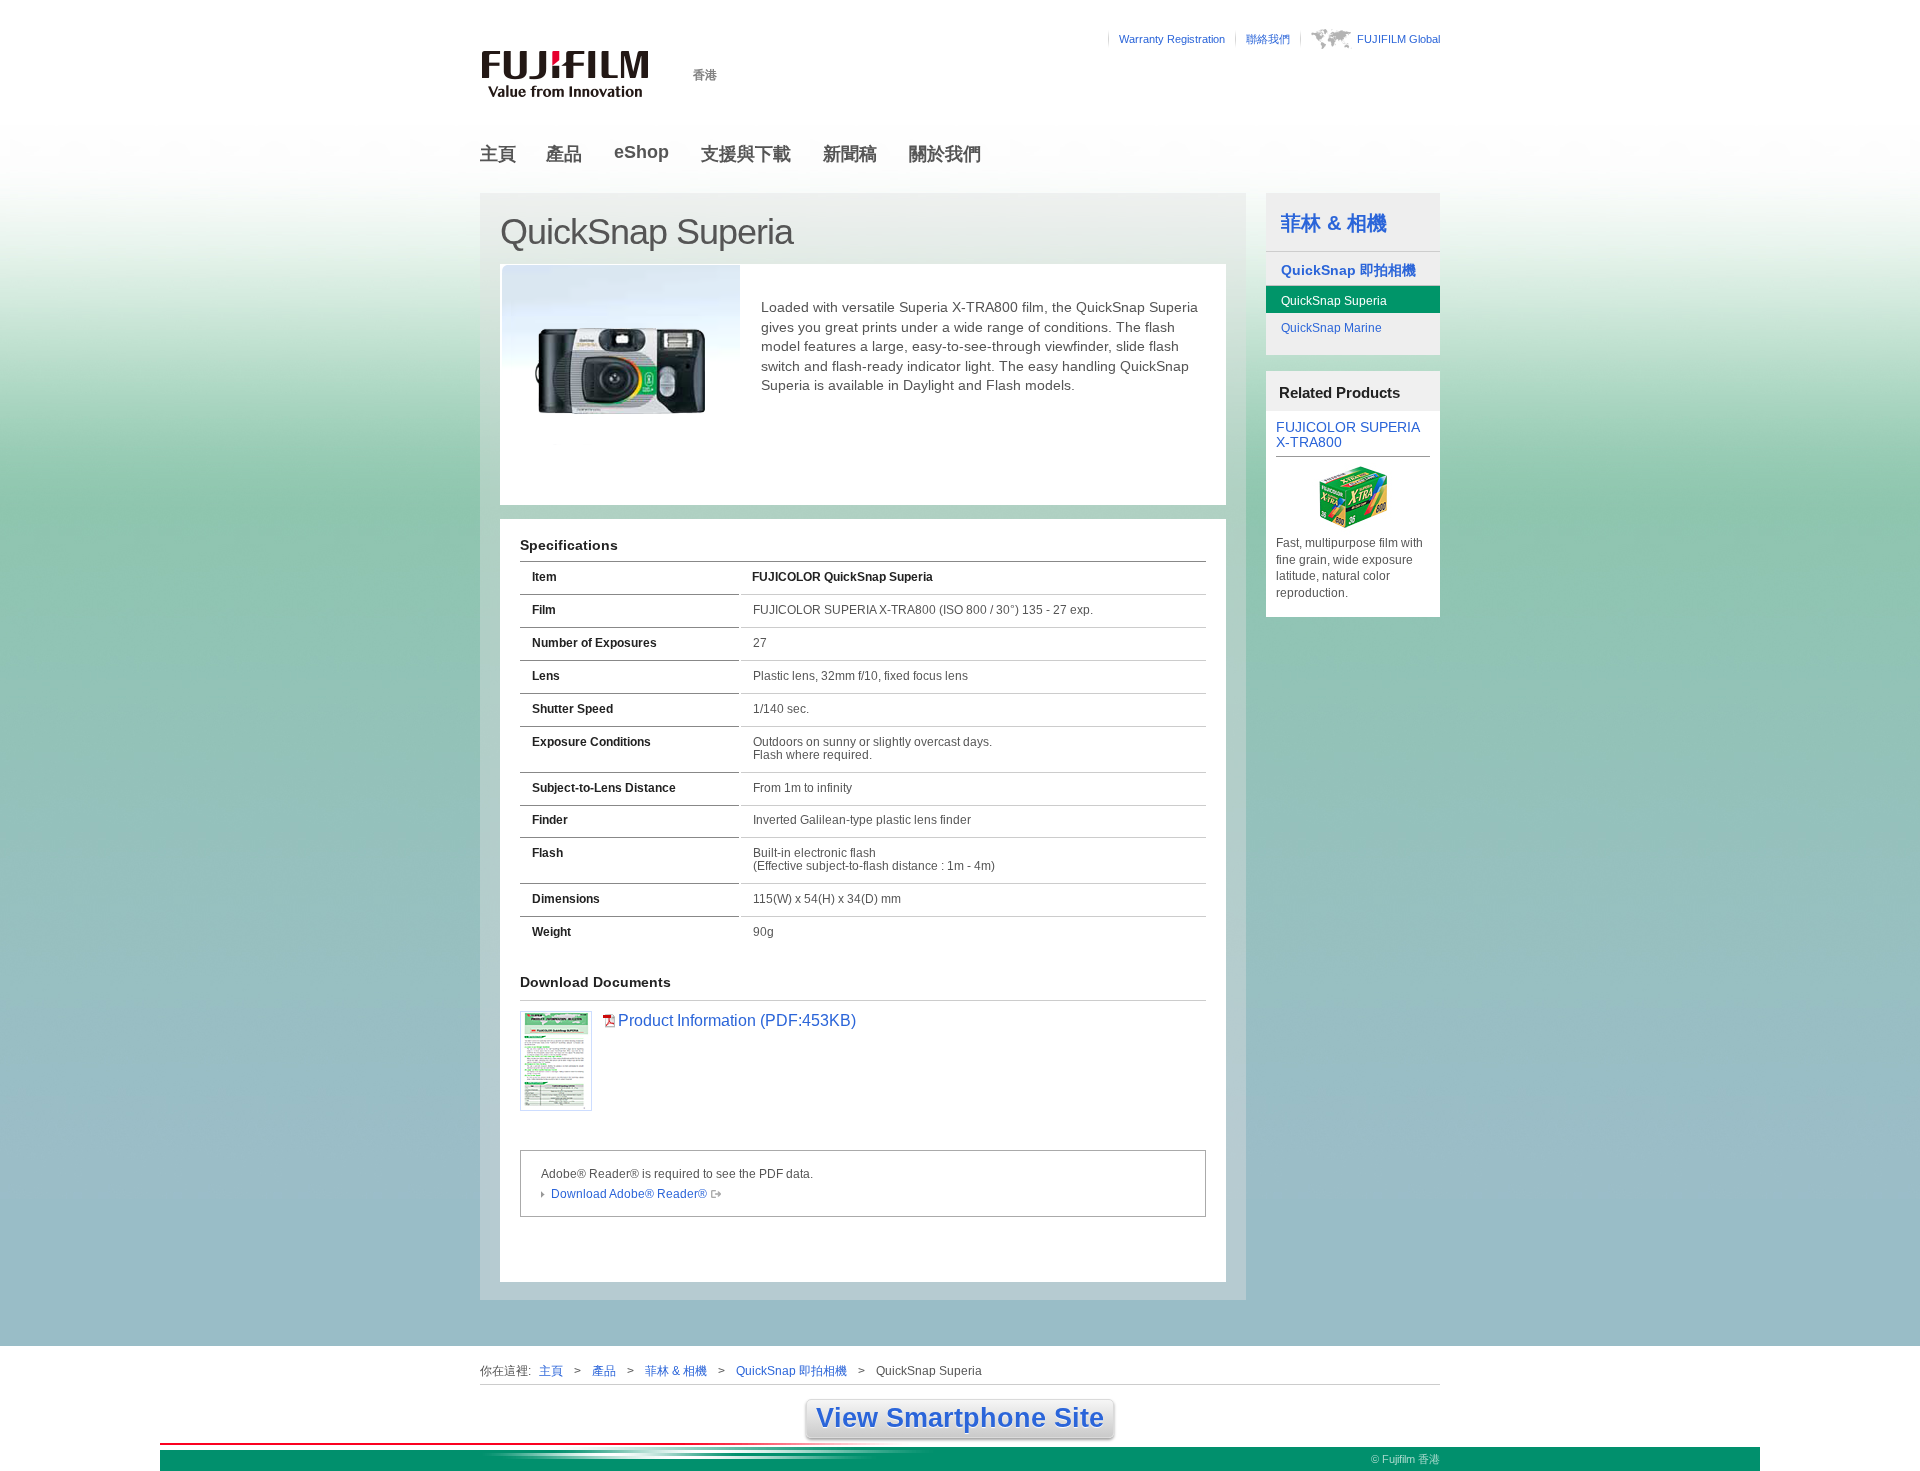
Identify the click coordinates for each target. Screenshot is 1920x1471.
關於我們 (945, 154)
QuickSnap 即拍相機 (1348, 270)
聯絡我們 (1268, 39)
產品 (564, 154)
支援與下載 (746, 154)
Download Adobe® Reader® (629, 1194)
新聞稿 (850, 154)
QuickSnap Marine (1331, 328)
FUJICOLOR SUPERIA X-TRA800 (1347, 435)
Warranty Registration (1172, 39)
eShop (641, 152)
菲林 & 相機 (1334, 223)
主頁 (498, 154)
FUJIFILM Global (1398, 39)
